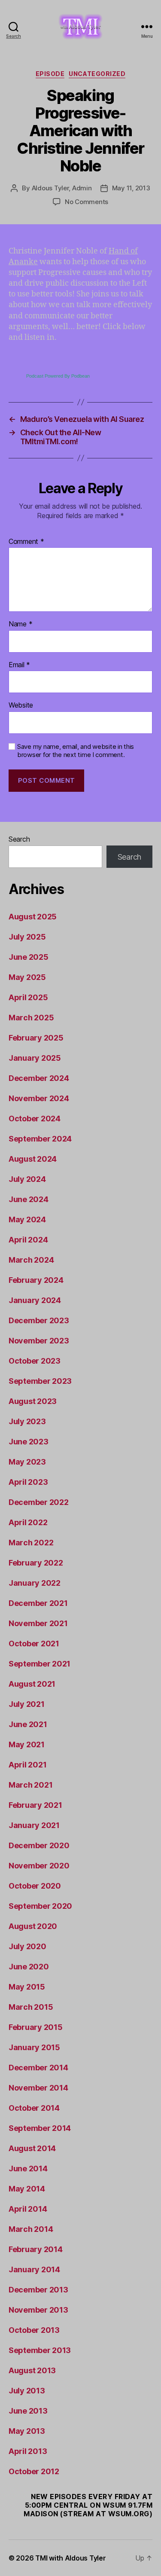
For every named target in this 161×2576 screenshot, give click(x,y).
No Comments (87, 202)
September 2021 (39, 1664)
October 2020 (35, 1886)
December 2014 (38, 2068)
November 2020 (39, 1866)
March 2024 (31, 1260)
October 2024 (35, 1119)
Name (20, 624)
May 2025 (27, 977)
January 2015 (34, 2047)
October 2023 (35, 1361)
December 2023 (39, 1320)
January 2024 (35, 1300)
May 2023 (27, 1462)
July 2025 (27, 937)
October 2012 (34, 2471)
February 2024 (36, 1280)
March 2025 (31, 1018)
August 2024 (33, 1159)
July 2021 (27, 1704)
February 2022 (36, 1563)
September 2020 (40, 1906)
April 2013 (28, 2451)
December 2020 (39, 1845)
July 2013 (27, 2391)
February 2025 (36, 1038)
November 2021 (38, 1623)
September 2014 (40, 2128)
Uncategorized (97, 74)
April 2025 (28, 997)
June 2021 (28, 1724)
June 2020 (29, 1967)
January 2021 (34, 1825)
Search (19, 839)
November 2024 (39, 1098)
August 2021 (32, 1684)
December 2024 (39, 1078)
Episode (50, 74)
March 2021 (30, 1785)
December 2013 (38, 2290)
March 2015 (31, 2007)
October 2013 (34, 2330)
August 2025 (33, 917)
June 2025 (29, 957)
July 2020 (27, 1946)
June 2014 (28, 2169)
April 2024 (28, 1240)
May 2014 (27, 2189)
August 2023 (33, 1401)
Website (21, 705)
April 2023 (28, 1482)
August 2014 (32, 2148)
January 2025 (35, 1058)
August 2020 (33, 1926)
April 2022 (28, 1522)
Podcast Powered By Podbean (58, 376)
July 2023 (27, 1421)
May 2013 (27, 2431)
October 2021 (34, 1644)
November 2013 (38, 2310)
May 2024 (27, 1219)
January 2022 (35, 1583)
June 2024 (29, 1199)
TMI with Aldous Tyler (70, 2558)
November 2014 (38, 2088)
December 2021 (38, 1603)
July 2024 (27, 1179)
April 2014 (28, 2209)
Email (19, 665)
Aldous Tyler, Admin (62, 188)
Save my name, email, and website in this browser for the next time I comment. (76, 751)
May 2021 (27, 1744)
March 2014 (31, 2229)
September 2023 (40, 1381)
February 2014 (36, 2249)
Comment (26, 542)
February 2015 (36, 2027)
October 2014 (34, 2108)
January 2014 (34, 2269)
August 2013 (32, 2370)
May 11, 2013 (131, 188)
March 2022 (31, 1543)
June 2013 (28, 2411)
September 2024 (40, 1139)
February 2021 (35, 1805)
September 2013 (40, 2350)
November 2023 (39, 1341)
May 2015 (27, 1987)
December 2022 (39, 1502)
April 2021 (27, 1765)
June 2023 (29, 1442)
